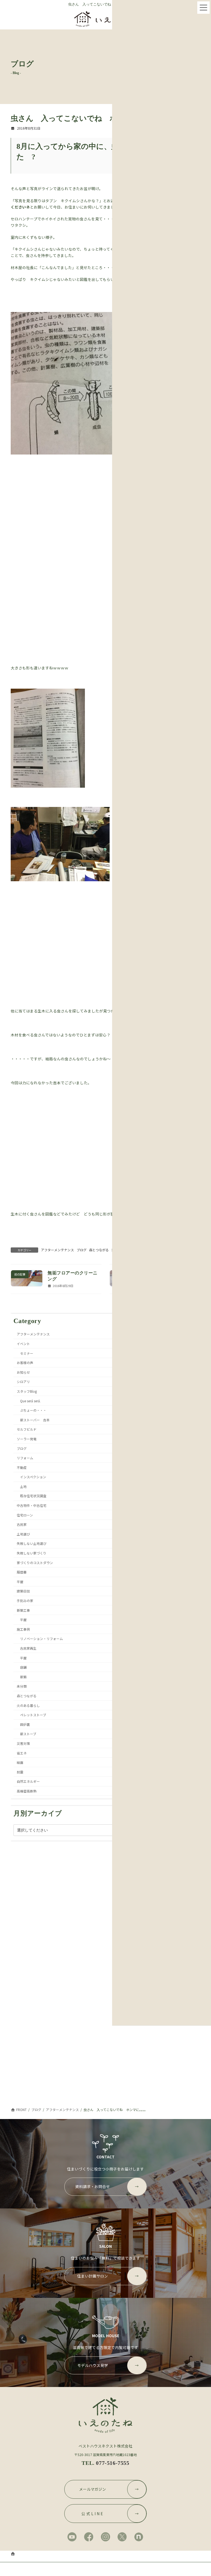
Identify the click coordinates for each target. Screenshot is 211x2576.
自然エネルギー (28, 1781)
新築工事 (23, 1610)
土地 (23, 1486)
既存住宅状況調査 (33, 1496)
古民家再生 (28, 1648)
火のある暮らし (28, 1705)
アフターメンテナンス (57, 1250)
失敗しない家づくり (32, 1553)
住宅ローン (25, 1515)
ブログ (82, 1250)
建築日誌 (23, 1591)
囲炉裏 (25, 1724)
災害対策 (23, 1743)
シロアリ (23, 1382)
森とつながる (99, 1250)
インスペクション (33, 1477)
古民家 (22, 1524)
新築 (23, 1676)
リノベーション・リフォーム (41, 1639)
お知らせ (23, 1372)
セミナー (27, 1353)
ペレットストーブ (33, 1715)
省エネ (22, 1753)
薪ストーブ (28, 1734)
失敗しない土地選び (32, 1543)
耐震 (20, 1772)
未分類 (22, 1686)
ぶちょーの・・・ (33, 1410)
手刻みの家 (25, 1601)
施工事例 (23, 1629)
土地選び (23, 1534)
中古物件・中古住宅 (32, 1505)
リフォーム (25, 1458)
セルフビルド (27, 1429)
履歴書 (22, 1572)
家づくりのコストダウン (35, 1562)
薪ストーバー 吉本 (35, 1420)
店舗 (23, 1667)
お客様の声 (25, 1363)
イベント (23, 1344)
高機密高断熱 (27, 1791)
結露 (20, 1762)
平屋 (20, 1581)
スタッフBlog (27, 1391)
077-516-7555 (113, 2463)
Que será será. (30, 1401)
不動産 (22, 1467)
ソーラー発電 (27, 1438)
